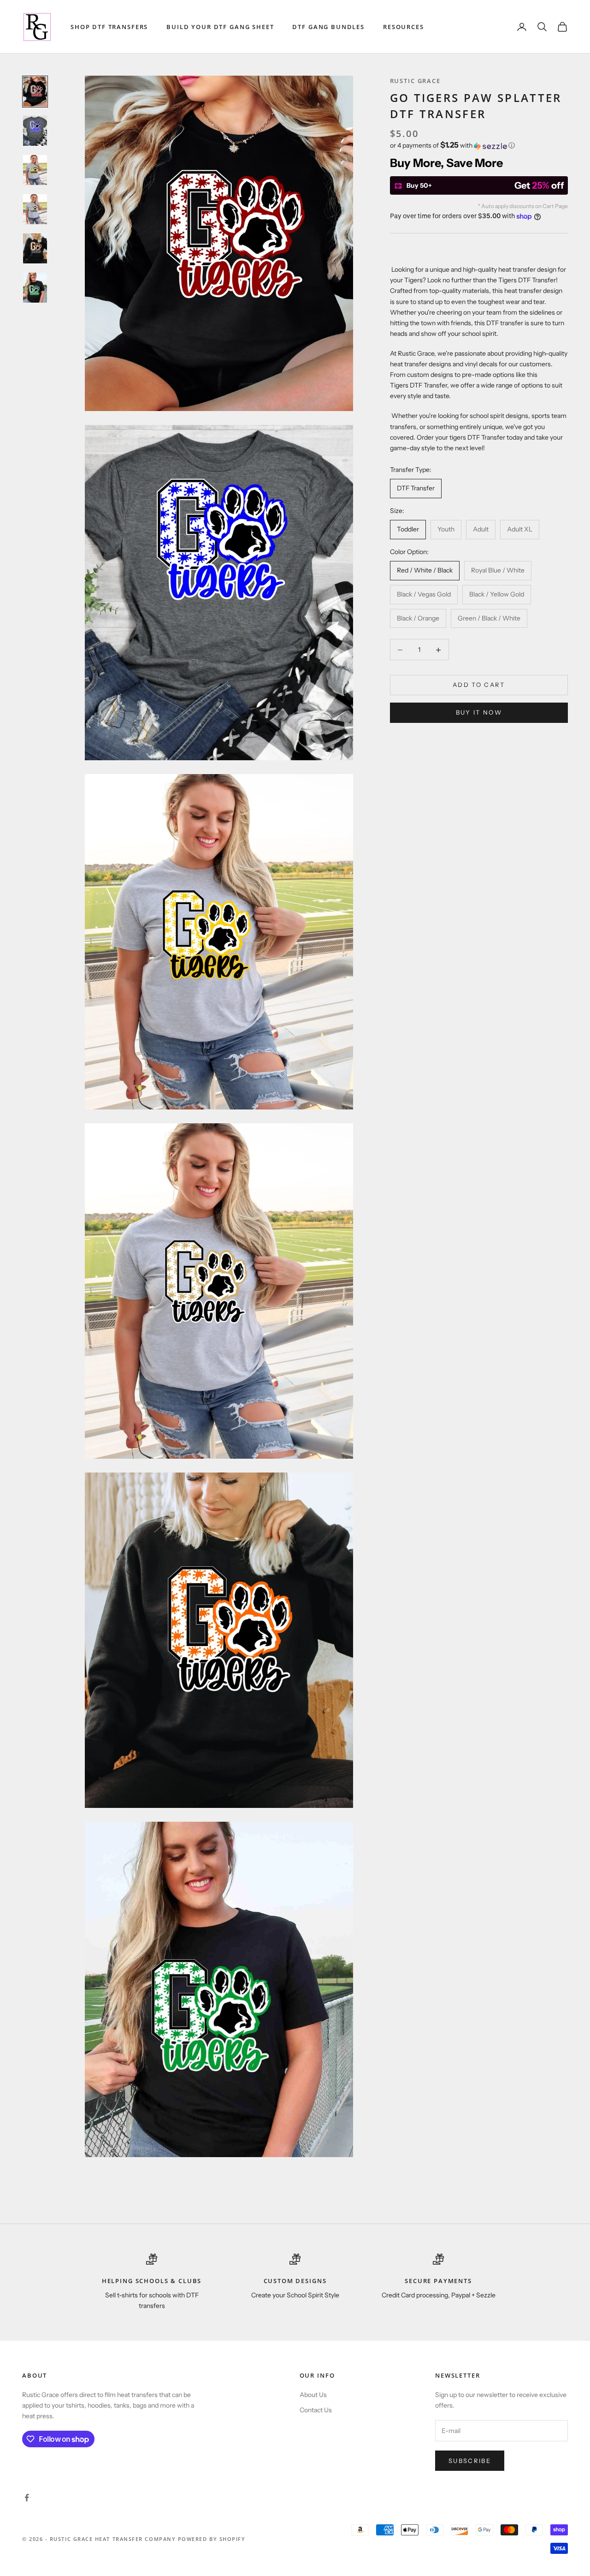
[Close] (422, 1182)
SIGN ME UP (295, 1368)
